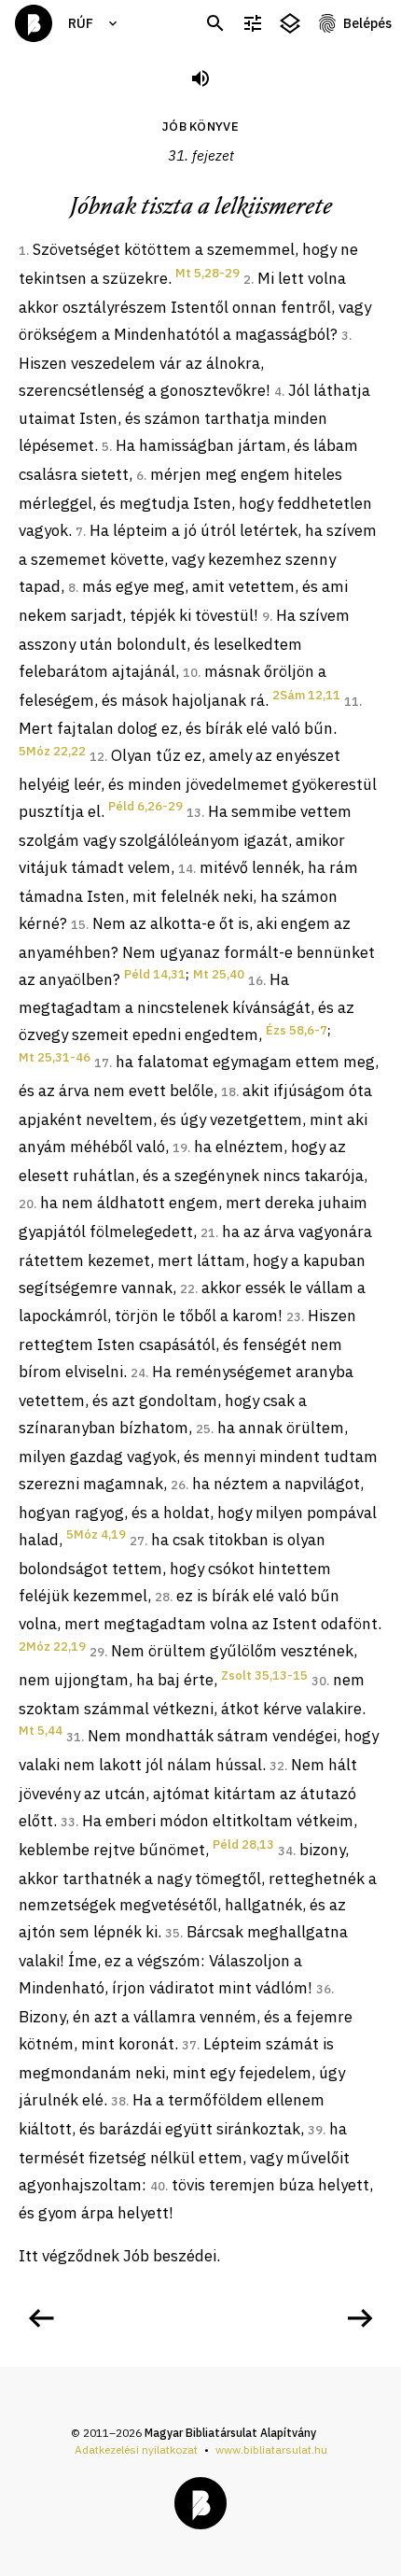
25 (203, 1429)
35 (173, 1933)
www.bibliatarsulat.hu (271, 2449)
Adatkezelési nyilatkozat (136, 2449)
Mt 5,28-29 (207, 273)
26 (178, 1485)
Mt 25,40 (219, 974)
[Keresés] (215, 24)
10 (190, 673)
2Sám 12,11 (306, 695)
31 (74, 1737)
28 (162, 1597)
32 (277, 1766)
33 (68, 1822)
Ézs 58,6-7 (297, 1030)
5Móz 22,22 (52, 751)
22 (187, 1289)
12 (97, 757)
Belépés (367, 23)
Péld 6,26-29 (145, 806)
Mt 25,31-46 (55, 1057)
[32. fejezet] (360, 2318)
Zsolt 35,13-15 (264, 1675)
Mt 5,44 (41, 1731)
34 (285, 1851)
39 (315, 2130)
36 (324, 1989)
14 (186, 869)
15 (78, 925)
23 (294, 1317)
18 (228, 1092)
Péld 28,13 (243, 1844)
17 (102, 1063)
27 (137, 1541)
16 (256, 981)
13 (194, 813)
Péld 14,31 (155, 974)
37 (189, 2045)
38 (118, 2101)
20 (26, 1204)
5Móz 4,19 (96, 1534)
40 (158, 2186)
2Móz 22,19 (52, 1647)
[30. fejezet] (41, 2318)
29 (97, 1652)
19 (180, 1148)
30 (319, 1681)
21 (208, 1233)
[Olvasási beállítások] (253, 24)
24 (138, 1373)
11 (352, 702)
